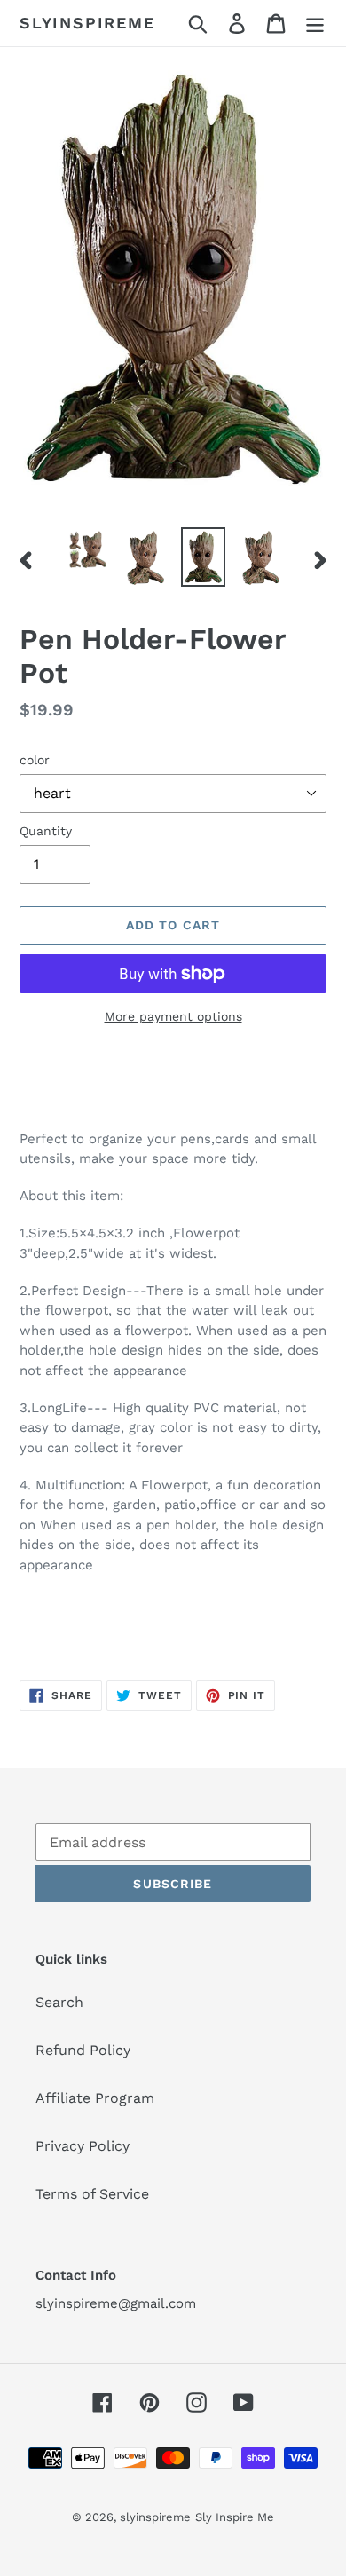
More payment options (173, 1016)
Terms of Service (92, 2194)
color (35, 760)
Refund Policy (83, 2050)
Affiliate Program (95, 2098)
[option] (88, 549)
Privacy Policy (83, 2146)
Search (59, 2002)
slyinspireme (87, 23)
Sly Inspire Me (235, 2517)
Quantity (46, 831)
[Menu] (315, 24)
